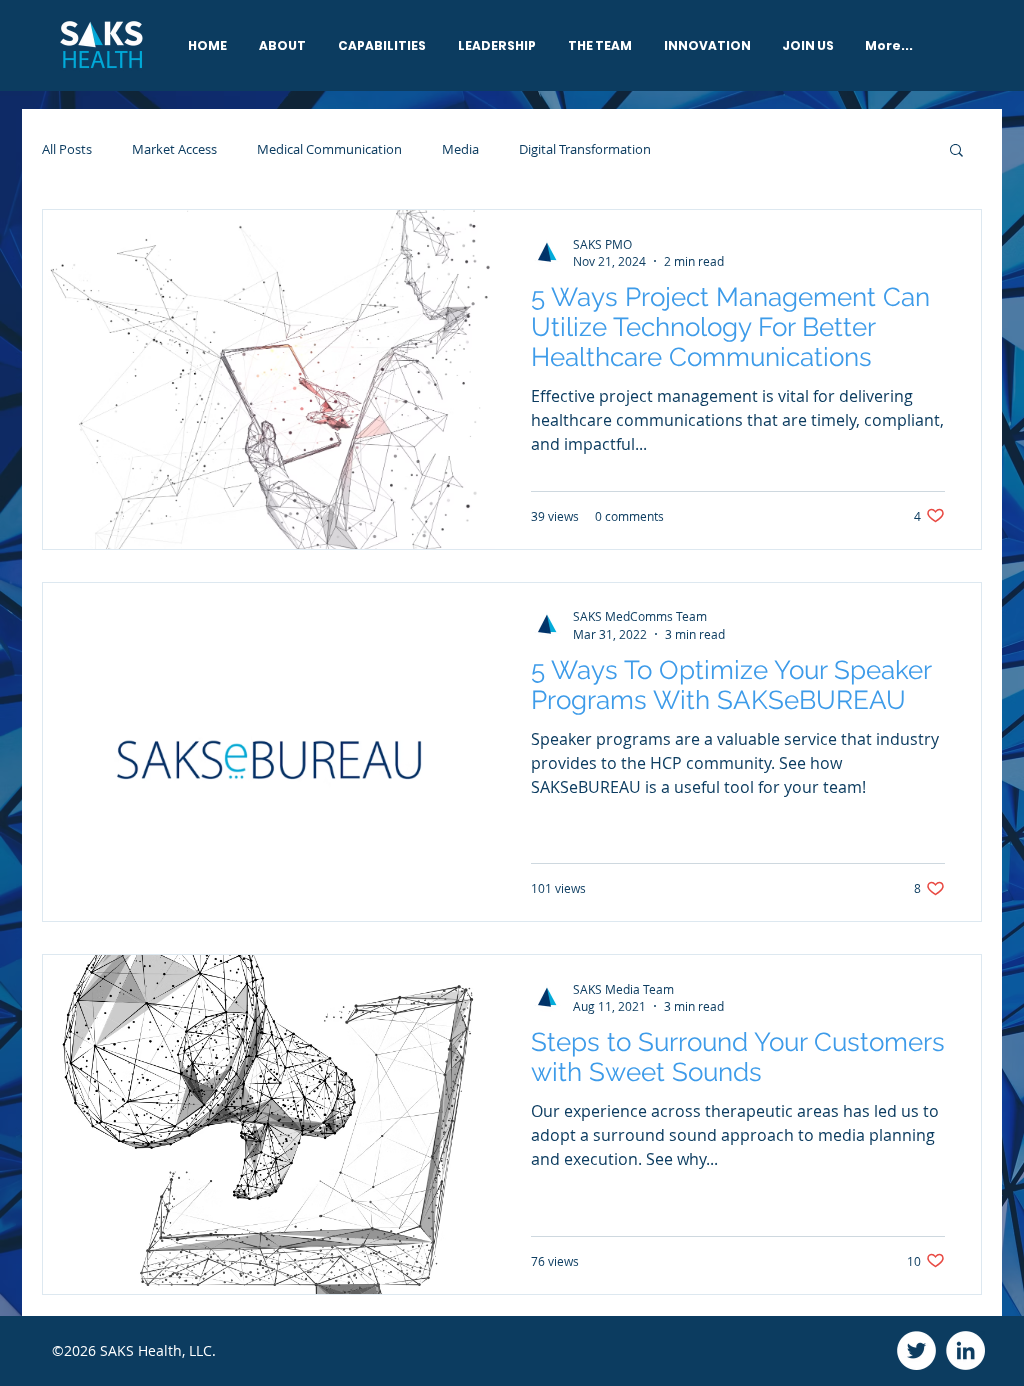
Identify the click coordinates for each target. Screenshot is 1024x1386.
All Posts (67, 149)
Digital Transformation (585, 149)
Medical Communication (329, 149)
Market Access (174, 149)
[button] (956, 151)
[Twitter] (916, 1350)
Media (460, 149)
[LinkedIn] (965, 1350)
